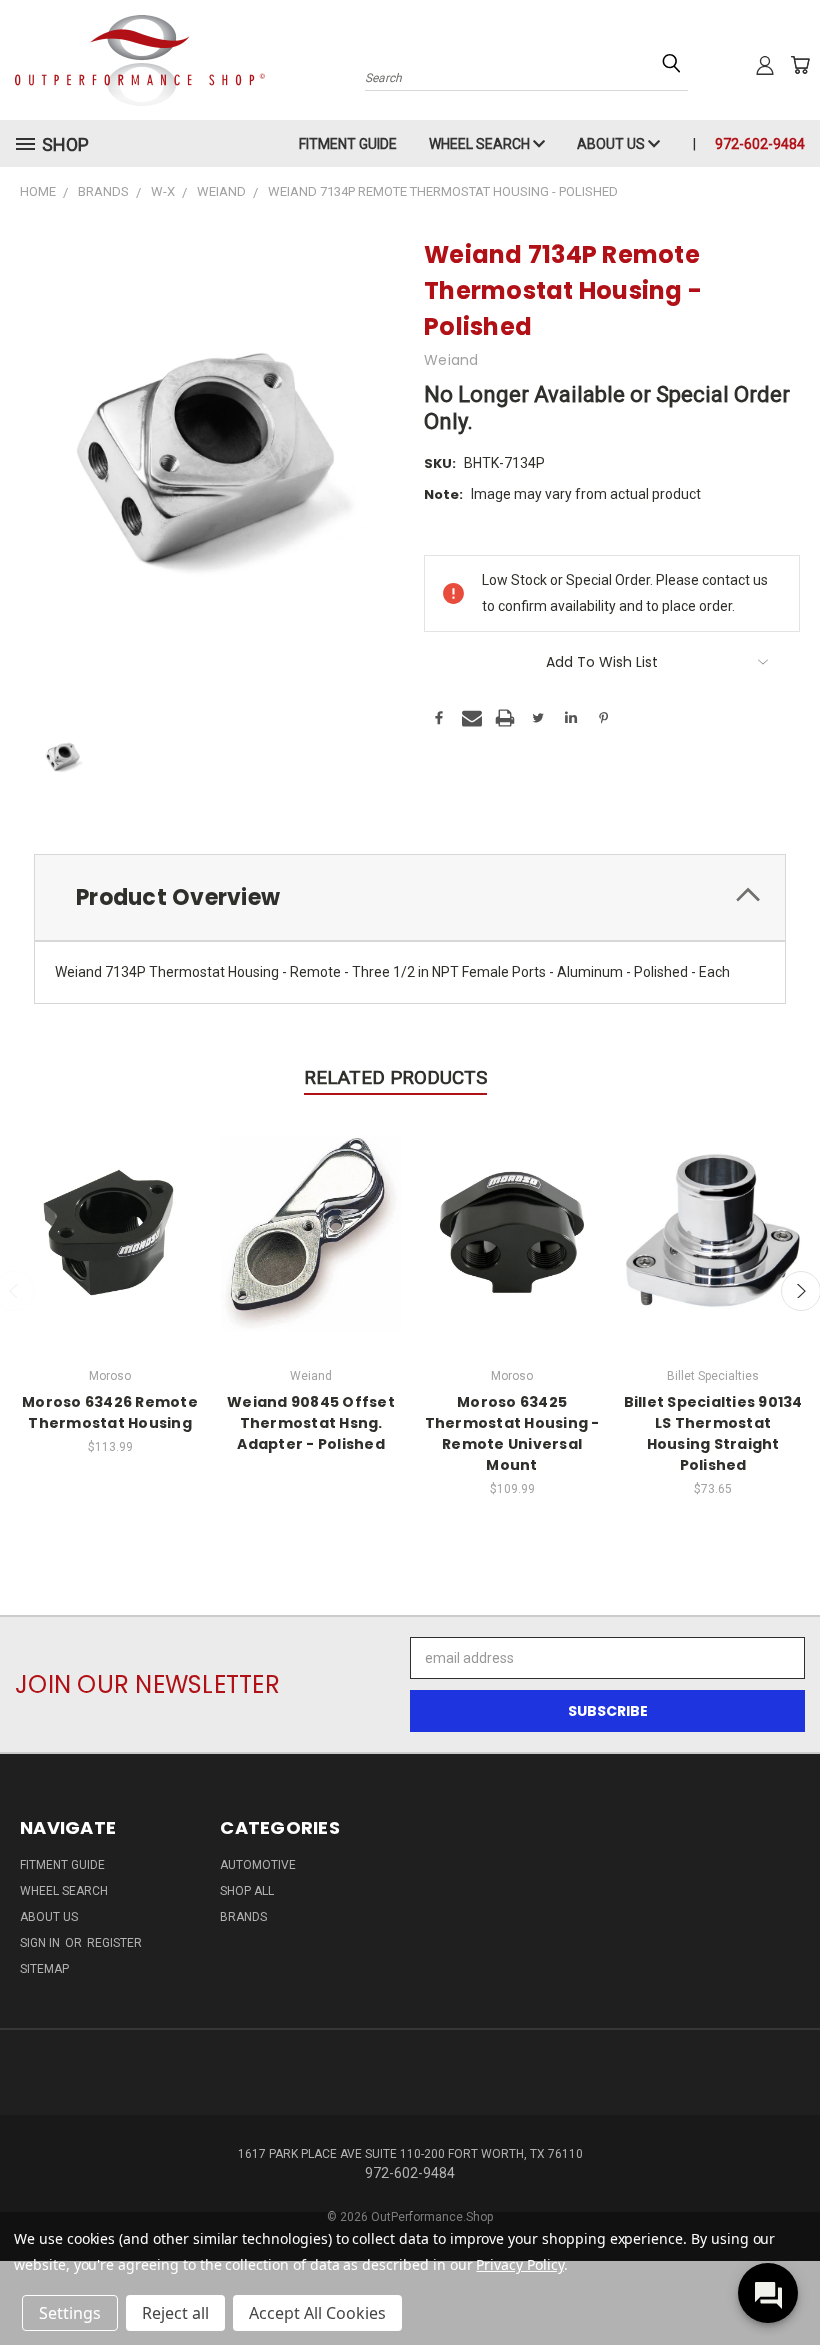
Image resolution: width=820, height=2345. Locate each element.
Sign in (41, 1943)
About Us (612, 144)
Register (114, 1943)
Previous (789, 2282)
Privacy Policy (519, 2264)
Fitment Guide (348, 144)
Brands (243, 1917)
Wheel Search (481, 144)
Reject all (175, 2313)
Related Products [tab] (395, 1077)
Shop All (247, 1891)
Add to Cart (110, 1230)
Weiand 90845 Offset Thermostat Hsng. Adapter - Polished (311, 1423)
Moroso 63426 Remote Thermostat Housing (110, 1412)
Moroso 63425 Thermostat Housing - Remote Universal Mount (512, 1433)
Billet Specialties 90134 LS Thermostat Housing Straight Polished (713, 1433)
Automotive (258, 1865)
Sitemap (44, 1969)
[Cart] (800, 65)
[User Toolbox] (765, 65)
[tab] (410, 897)
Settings (70, 2313)
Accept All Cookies (317, 2313)
